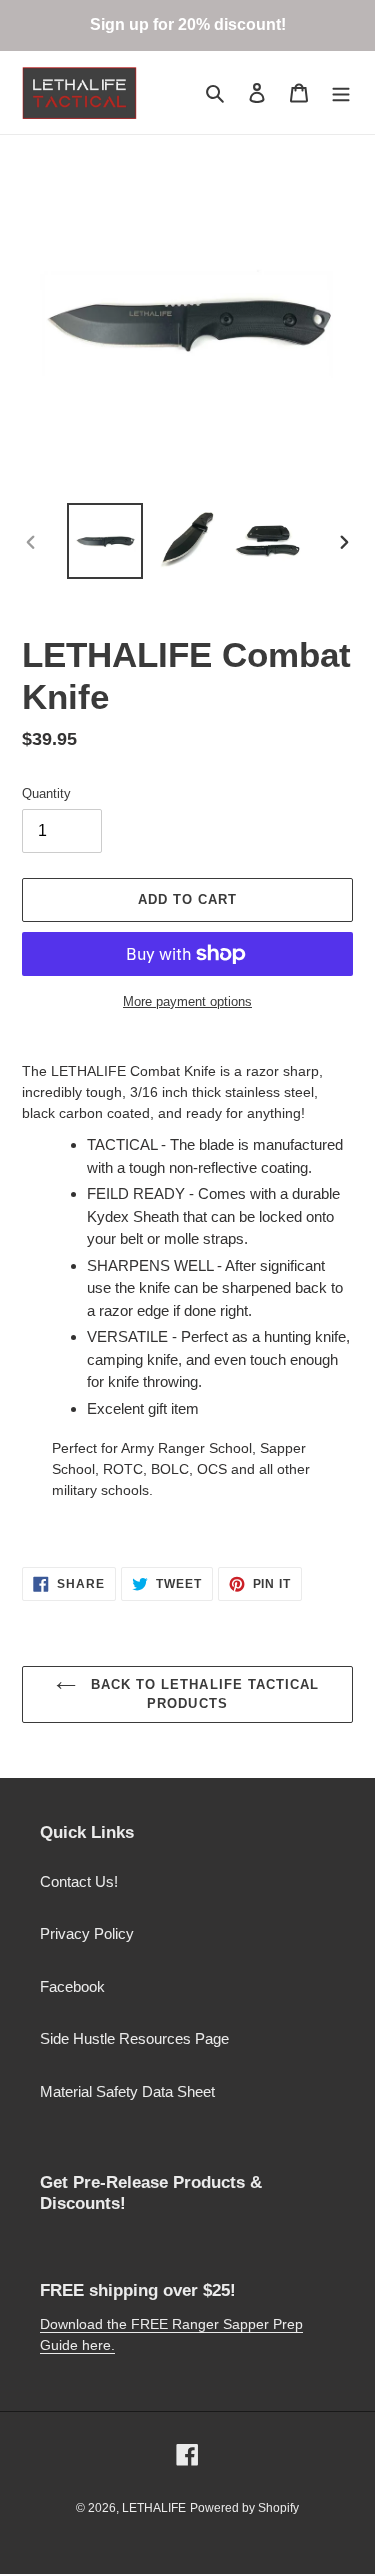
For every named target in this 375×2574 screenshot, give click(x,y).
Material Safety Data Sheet (127, 2091)
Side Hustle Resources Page (134, 2038)
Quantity (46, 793)
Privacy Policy (87, 1933)
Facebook (72, 1986)
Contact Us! (79, 1881)
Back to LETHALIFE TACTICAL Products (202, 1694)
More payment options (187, 1001)
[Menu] (341, 92)
